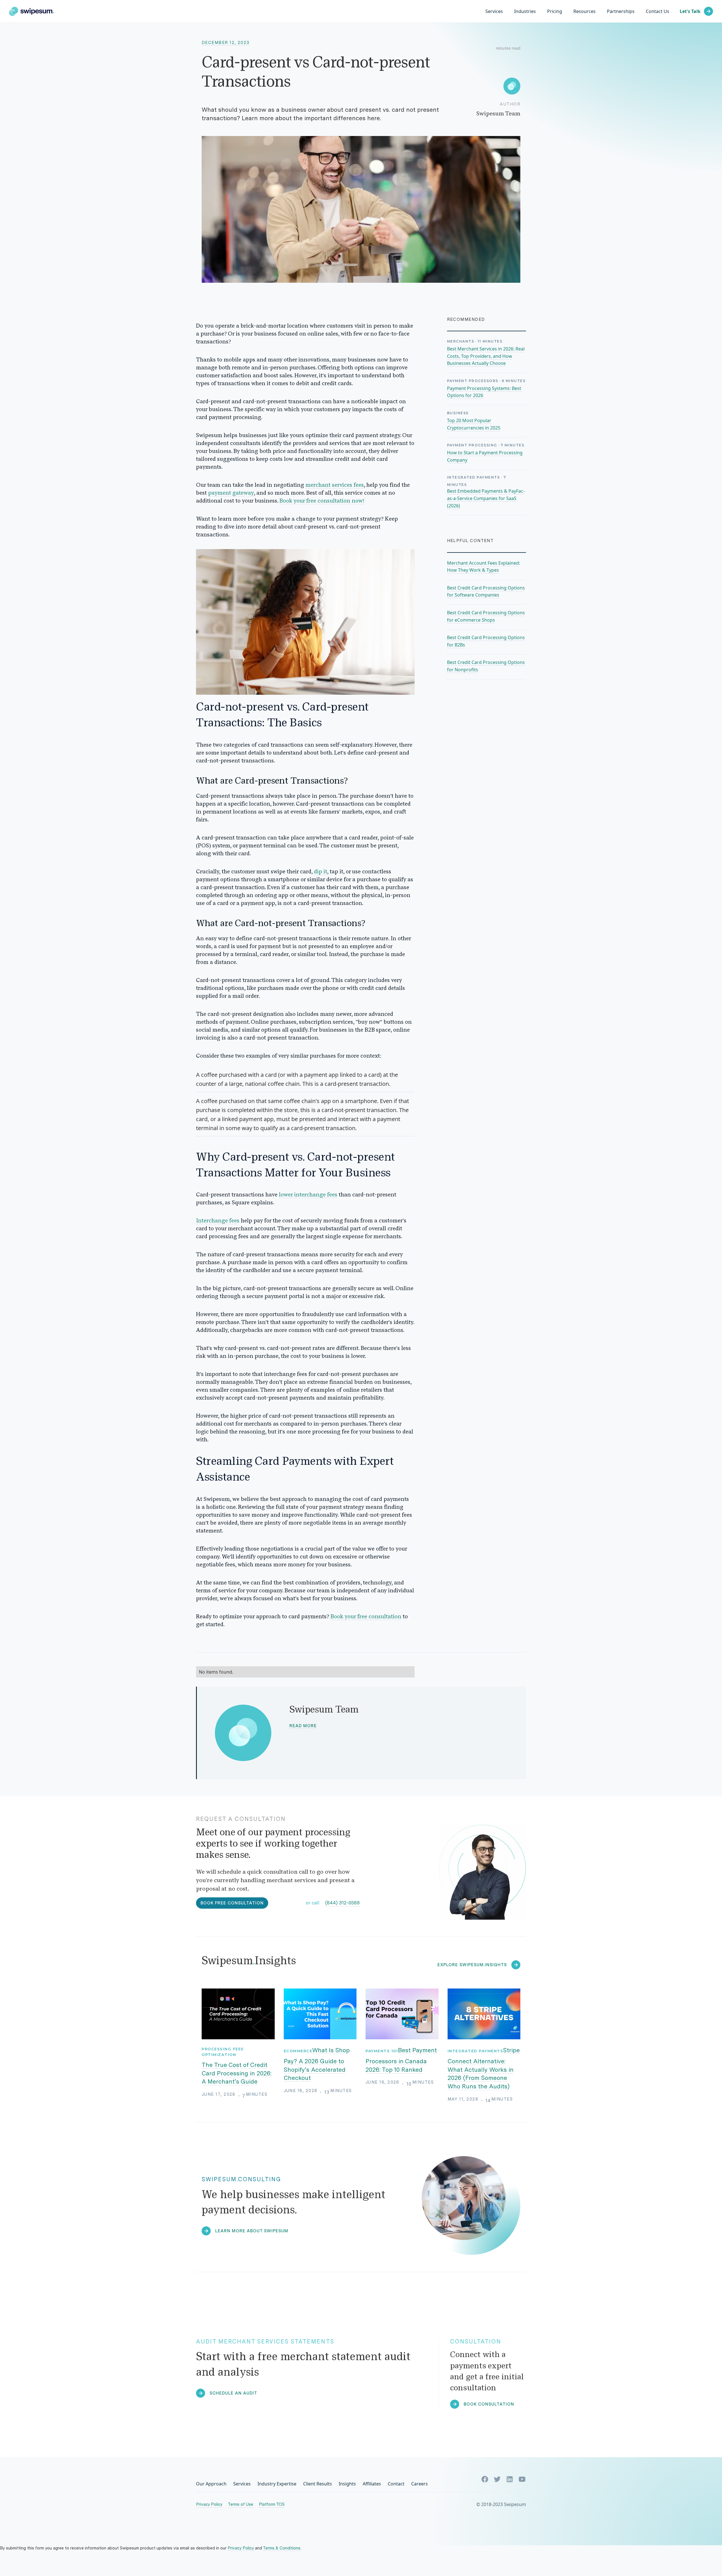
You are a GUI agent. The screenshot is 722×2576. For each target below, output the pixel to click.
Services (494, 11)
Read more (303, 1726)
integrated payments (476, 2051)
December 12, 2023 (226, 43)
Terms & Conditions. (282, 2548)
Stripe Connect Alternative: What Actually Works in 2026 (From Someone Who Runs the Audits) (484, 2068)
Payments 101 (382, 2051)
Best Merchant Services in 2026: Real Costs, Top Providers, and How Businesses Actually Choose (486, 356)
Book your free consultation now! (322, 501)
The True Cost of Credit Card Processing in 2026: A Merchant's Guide (237, 2073)
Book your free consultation (366, 1617)
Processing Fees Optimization (223, 2052)
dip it (321, 872)
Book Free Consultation (232, 1903)
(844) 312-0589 (342, 1903)
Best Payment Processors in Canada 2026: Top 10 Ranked (401, 2060)
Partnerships (621, 11)
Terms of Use (241, 2504)
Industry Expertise (277, 2484)
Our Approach (211, 2484)
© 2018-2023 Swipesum (501, 2504)
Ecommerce (298, 2051)
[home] (32, 11)
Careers (420, 2484)
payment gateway (231, 493)
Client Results (318, 2484)
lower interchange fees (308, 1195)
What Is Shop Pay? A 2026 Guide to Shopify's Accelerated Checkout (317, 2064)
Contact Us (658, 11)
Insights (347, 2484)
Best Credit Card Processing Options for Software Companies (486, 591)
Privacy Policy (209, 2504)
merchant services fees (335, 485)
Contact (396, 2484)
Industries (525, 11)
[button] (525, 11)
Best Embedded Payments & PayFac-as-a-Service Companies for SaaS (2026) (486, 498)
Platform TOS (272, 2504)
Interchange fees (218, 1221)
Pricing (555, 11)
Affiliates (372, 2484)
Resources (585, 11)
